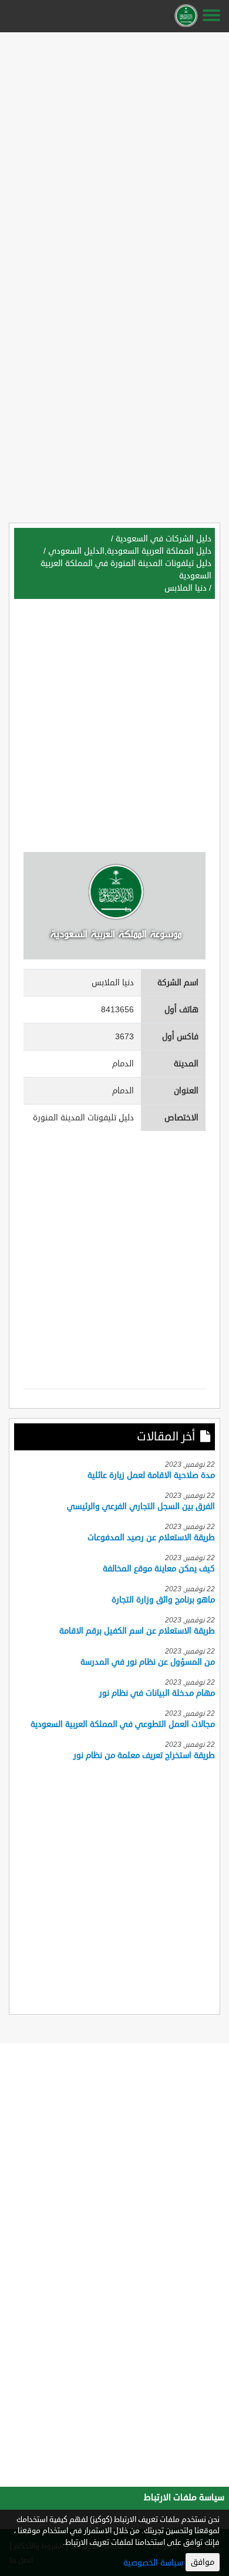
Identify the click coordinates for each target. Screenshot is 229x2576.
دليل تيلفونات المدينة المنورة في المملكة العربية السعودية (126, 570)
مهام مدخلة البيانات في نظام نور (157, 1693)
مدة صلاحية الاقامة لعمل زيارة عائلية (151, 1475)
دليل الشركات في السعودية (164, 539)
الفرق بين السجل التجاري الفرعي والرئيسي (141, 1506)
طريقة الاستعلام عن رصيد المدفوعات (151, 1538)
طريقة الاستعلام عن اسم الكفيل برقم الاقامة (137, 1631)
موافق (203, 2562)
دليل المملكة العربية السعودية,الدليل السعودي (130, 551)
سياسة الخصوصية (153, 2563)
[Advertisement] (114, 151)
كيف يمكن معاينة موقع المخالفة (159, 1569)
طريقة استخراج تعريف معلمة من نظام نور (144, 1755)
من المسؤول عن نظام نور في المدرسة (148, 1662)
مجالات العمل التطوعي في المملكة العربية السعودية (123, 1724)
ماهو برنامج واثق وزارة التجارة (163, 1600)
